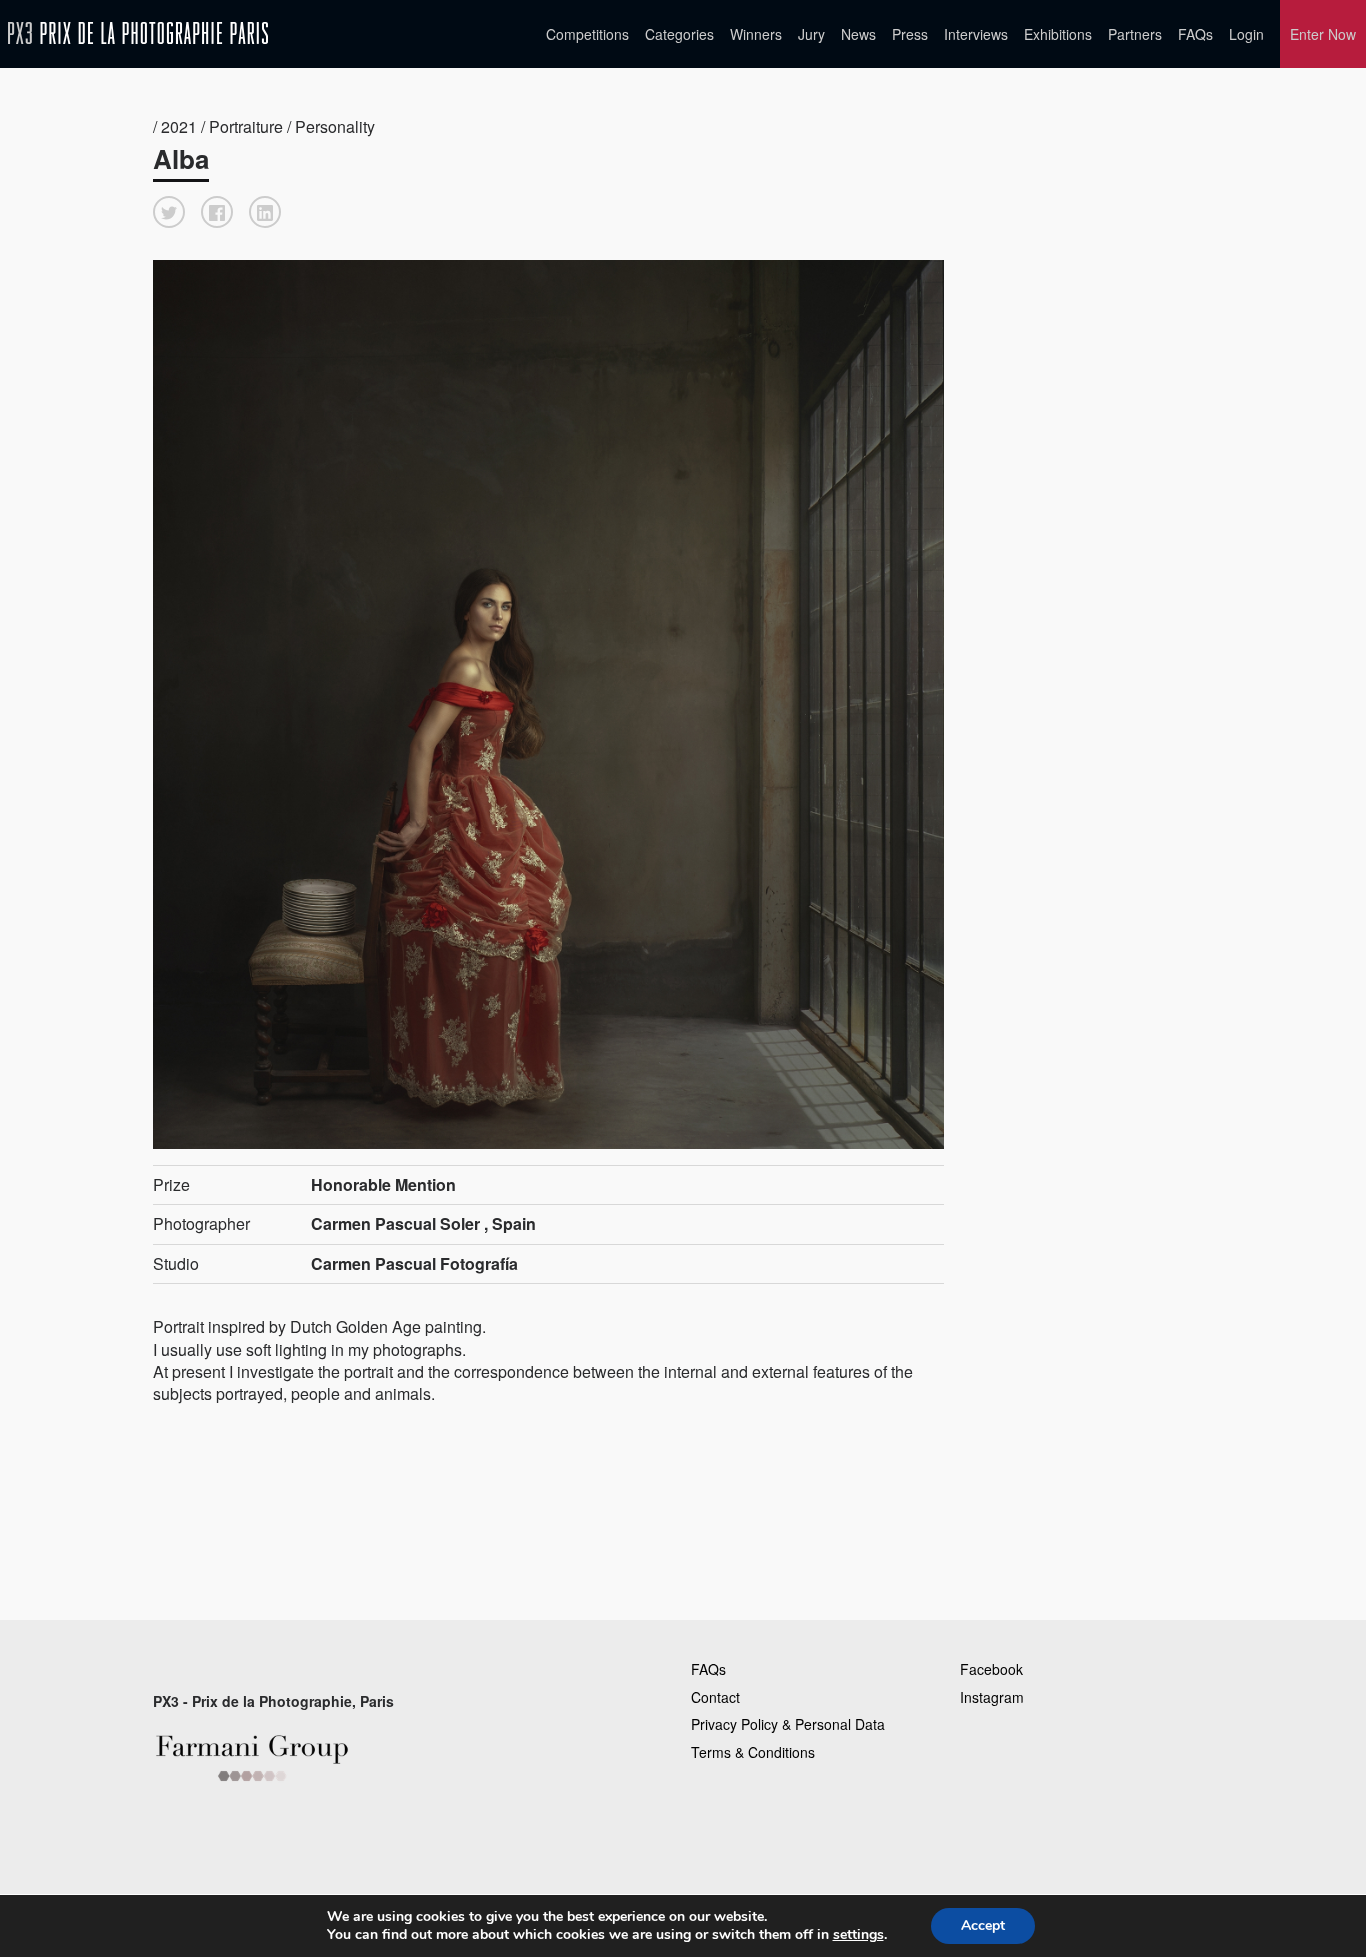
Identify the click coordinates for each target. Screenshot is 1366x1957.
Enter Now (1323, 34)
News (858, 34)
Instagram (992, 1697)
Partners (1135, 34)
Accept (983, 1925)
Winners (756, 34)
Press (910, 34)
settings (858, 1935)
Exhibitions (1058, 34)
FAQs (1195, 34)
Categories (679, 34)
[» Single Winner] (138, 33)
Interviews (976, 34)
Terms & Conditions (753, 1752)
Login (1246, 34)
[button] (169, 212)
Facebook (991, 1669)
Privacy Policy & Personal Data (788, 1724)
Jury (811, 34)
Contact (715, 1697)
